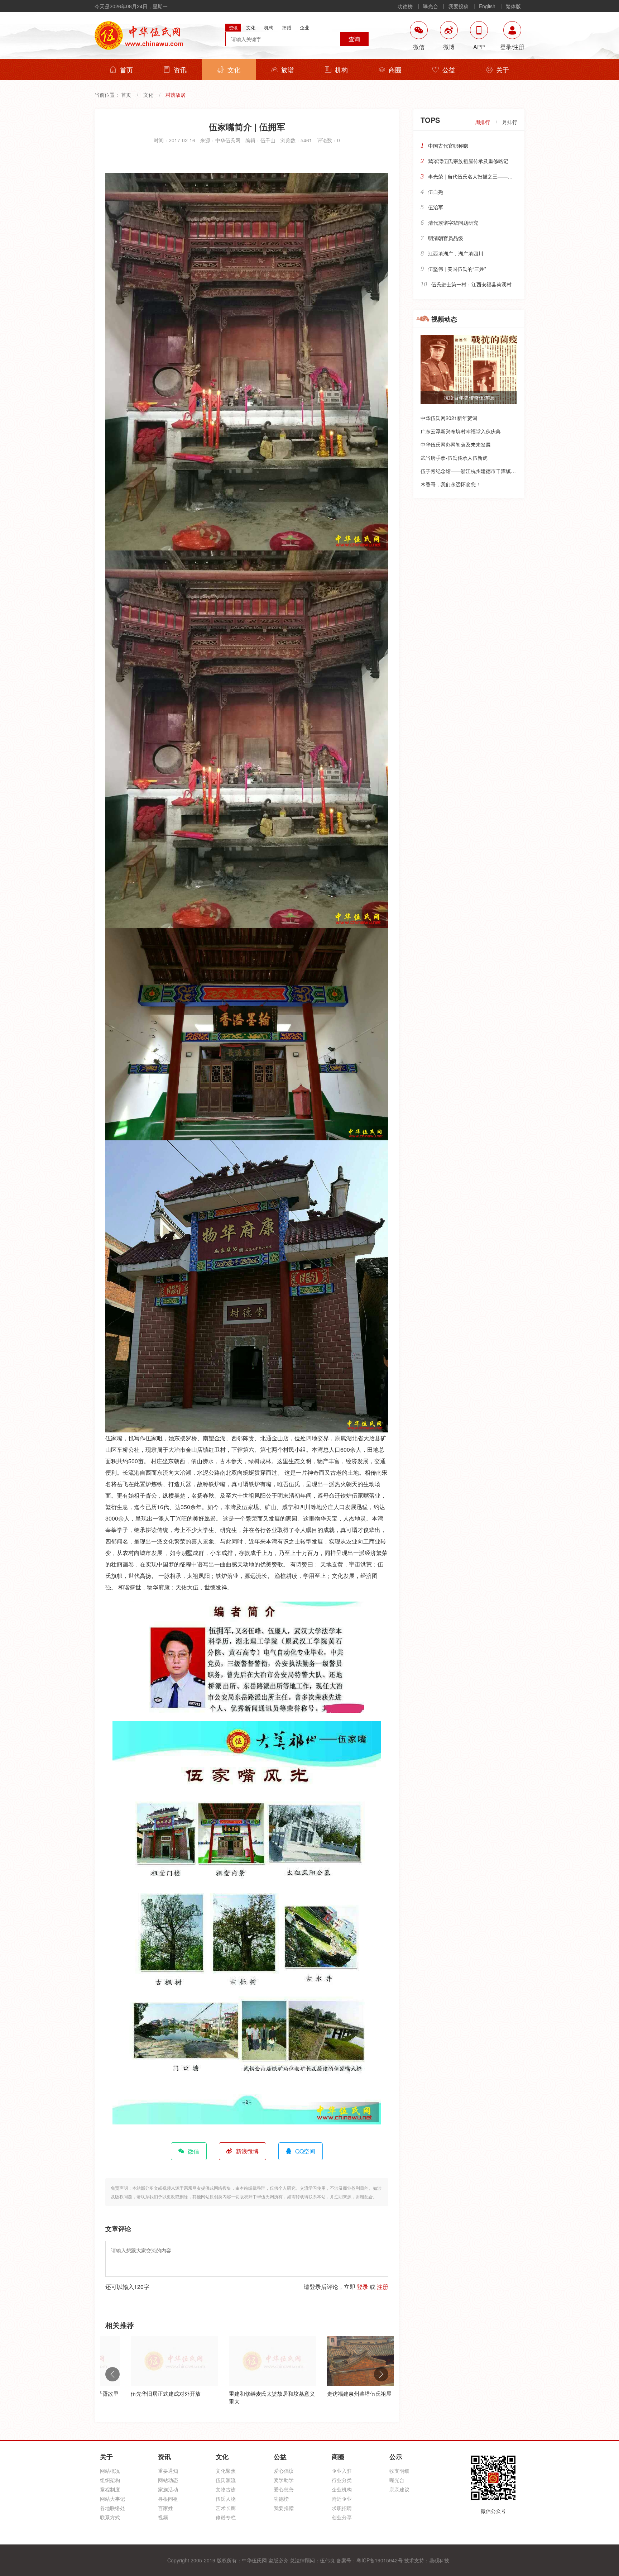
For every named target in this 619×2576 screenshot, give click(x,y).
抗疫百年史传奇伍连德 (469, 397)
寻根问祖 (168, 2499)
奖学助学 (284, 2480)
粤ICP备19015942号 (380, 2560)
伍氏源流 (226, 2480)
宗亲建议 (399, 2489)
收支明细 (399, 2471)
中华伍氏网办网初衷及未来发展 (456, 444)
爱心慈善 (284, 2489)
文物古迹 (226, 2489)
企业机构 (342, 2489)
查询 (354, 39)
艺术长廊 (226, 2508)
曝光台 (431, 6)
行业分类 (342, 2480)
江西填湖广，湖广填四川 (456, 253)
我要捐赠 (284, 2508)
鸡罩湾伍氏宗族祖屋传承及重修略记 (468, 161)
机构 (341, 70)
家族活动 (168, 2489)
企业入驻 (342, 2471)
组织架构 (110, 2480)
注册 (383, 2287)
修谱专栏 (226, 2517)
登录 (363, 2287)
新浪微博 (247, 2151)
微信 (193, 2151)
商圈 (395, 70)
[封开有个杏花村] (345, 2361)
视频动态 (444, 319)
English (487, 6)
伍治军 (436, 207)
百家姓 (165, 2508)
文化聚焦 (226, 2471)
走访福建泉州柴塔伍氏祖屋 (236, 2393)
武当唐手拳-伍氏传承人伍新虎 (454, 458)
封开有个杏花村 (320, 2393)
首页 (126, 70)
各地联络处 (112, 2508)
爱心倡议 (284, 2471)
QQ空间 (305, 2151)
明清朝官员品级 (446, 238)
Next (381, 2374)
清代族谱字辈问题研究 (453, 223)
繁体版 (513, 6)
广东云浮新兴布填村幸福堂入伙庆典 (461, 431)
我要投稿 (459, 6)
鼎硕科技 (439, 2560)
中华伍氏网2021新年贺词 (449, 418)
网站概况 (110, 2471)
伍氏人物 (226, 2499)
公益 (449, 70)
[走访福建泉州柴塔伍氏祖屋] (247, 2361)
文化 (234, 70)
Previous (112, 2374)
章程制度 (110, 2489)
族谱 (288, 70)
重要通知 (168, 2471)
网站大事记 (112, 2499)
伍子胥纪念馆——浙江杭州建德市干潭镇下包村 (473, 471)
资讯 (180, 70)
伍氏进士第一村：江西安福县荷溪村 (471, 284)
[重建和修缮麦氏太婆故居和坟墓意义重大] (149, 2361)
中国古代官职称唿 (448, 146)
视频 (163, 2517)
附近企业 (342, 2499)
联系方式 (110, 2517)
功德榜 (405, 6)
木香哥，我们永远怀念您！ (451, 484)
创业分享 (342, 2517)
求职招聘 (342, 2508)
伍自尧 (436, 192)
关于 (503, 70)
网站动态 (168, 2480)
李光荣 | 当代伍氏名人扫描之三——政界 (473, 176)
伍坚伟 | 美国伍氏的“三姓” (457, 269)
